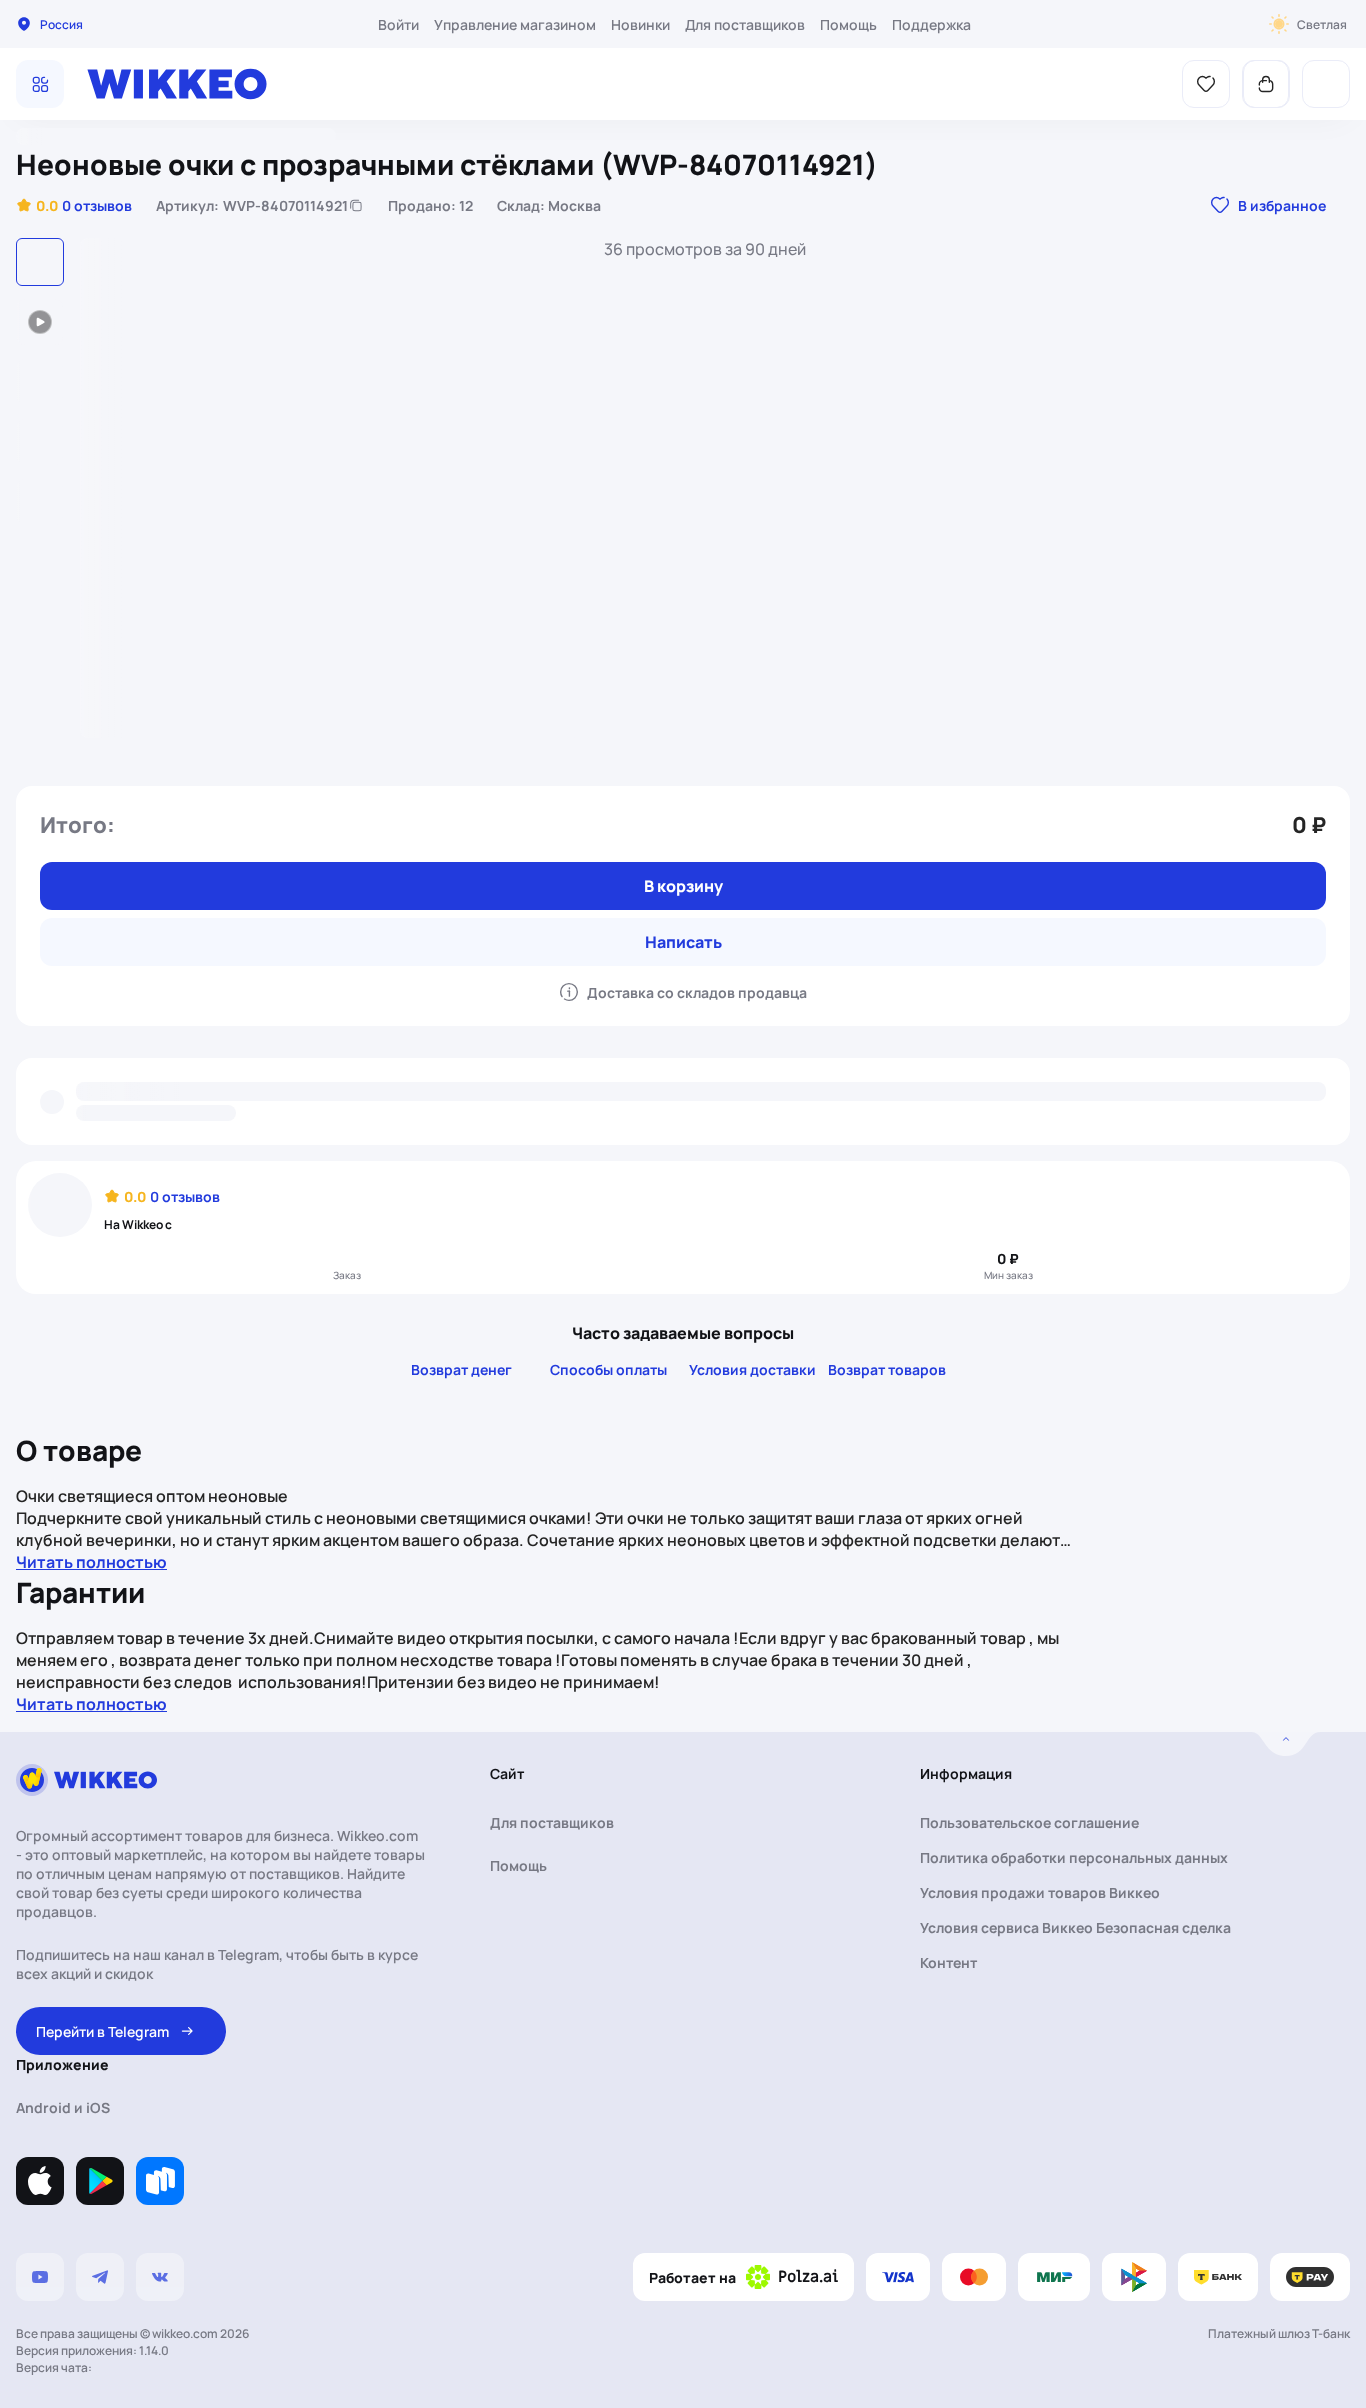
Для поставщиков (745, 24)
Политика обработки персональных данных (1074, 1857)
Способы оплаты (608, 1369)
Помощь (848, 24)
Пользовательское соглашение (1029, 1822)
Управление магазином (515, 24)
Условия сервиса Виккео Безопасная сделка (1075, 1927)
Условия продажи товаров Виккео (1040, 1892)
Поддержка (931, 24)
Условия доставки (752, 1369)
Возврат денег (461, 1369)
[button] (74, 205)
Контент (948, 1962)
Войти (398, 24)
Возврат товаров (887, 1369)
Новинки (640, 24)
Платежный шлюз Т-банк (1279, 2333)
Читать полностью (91, 1562)
